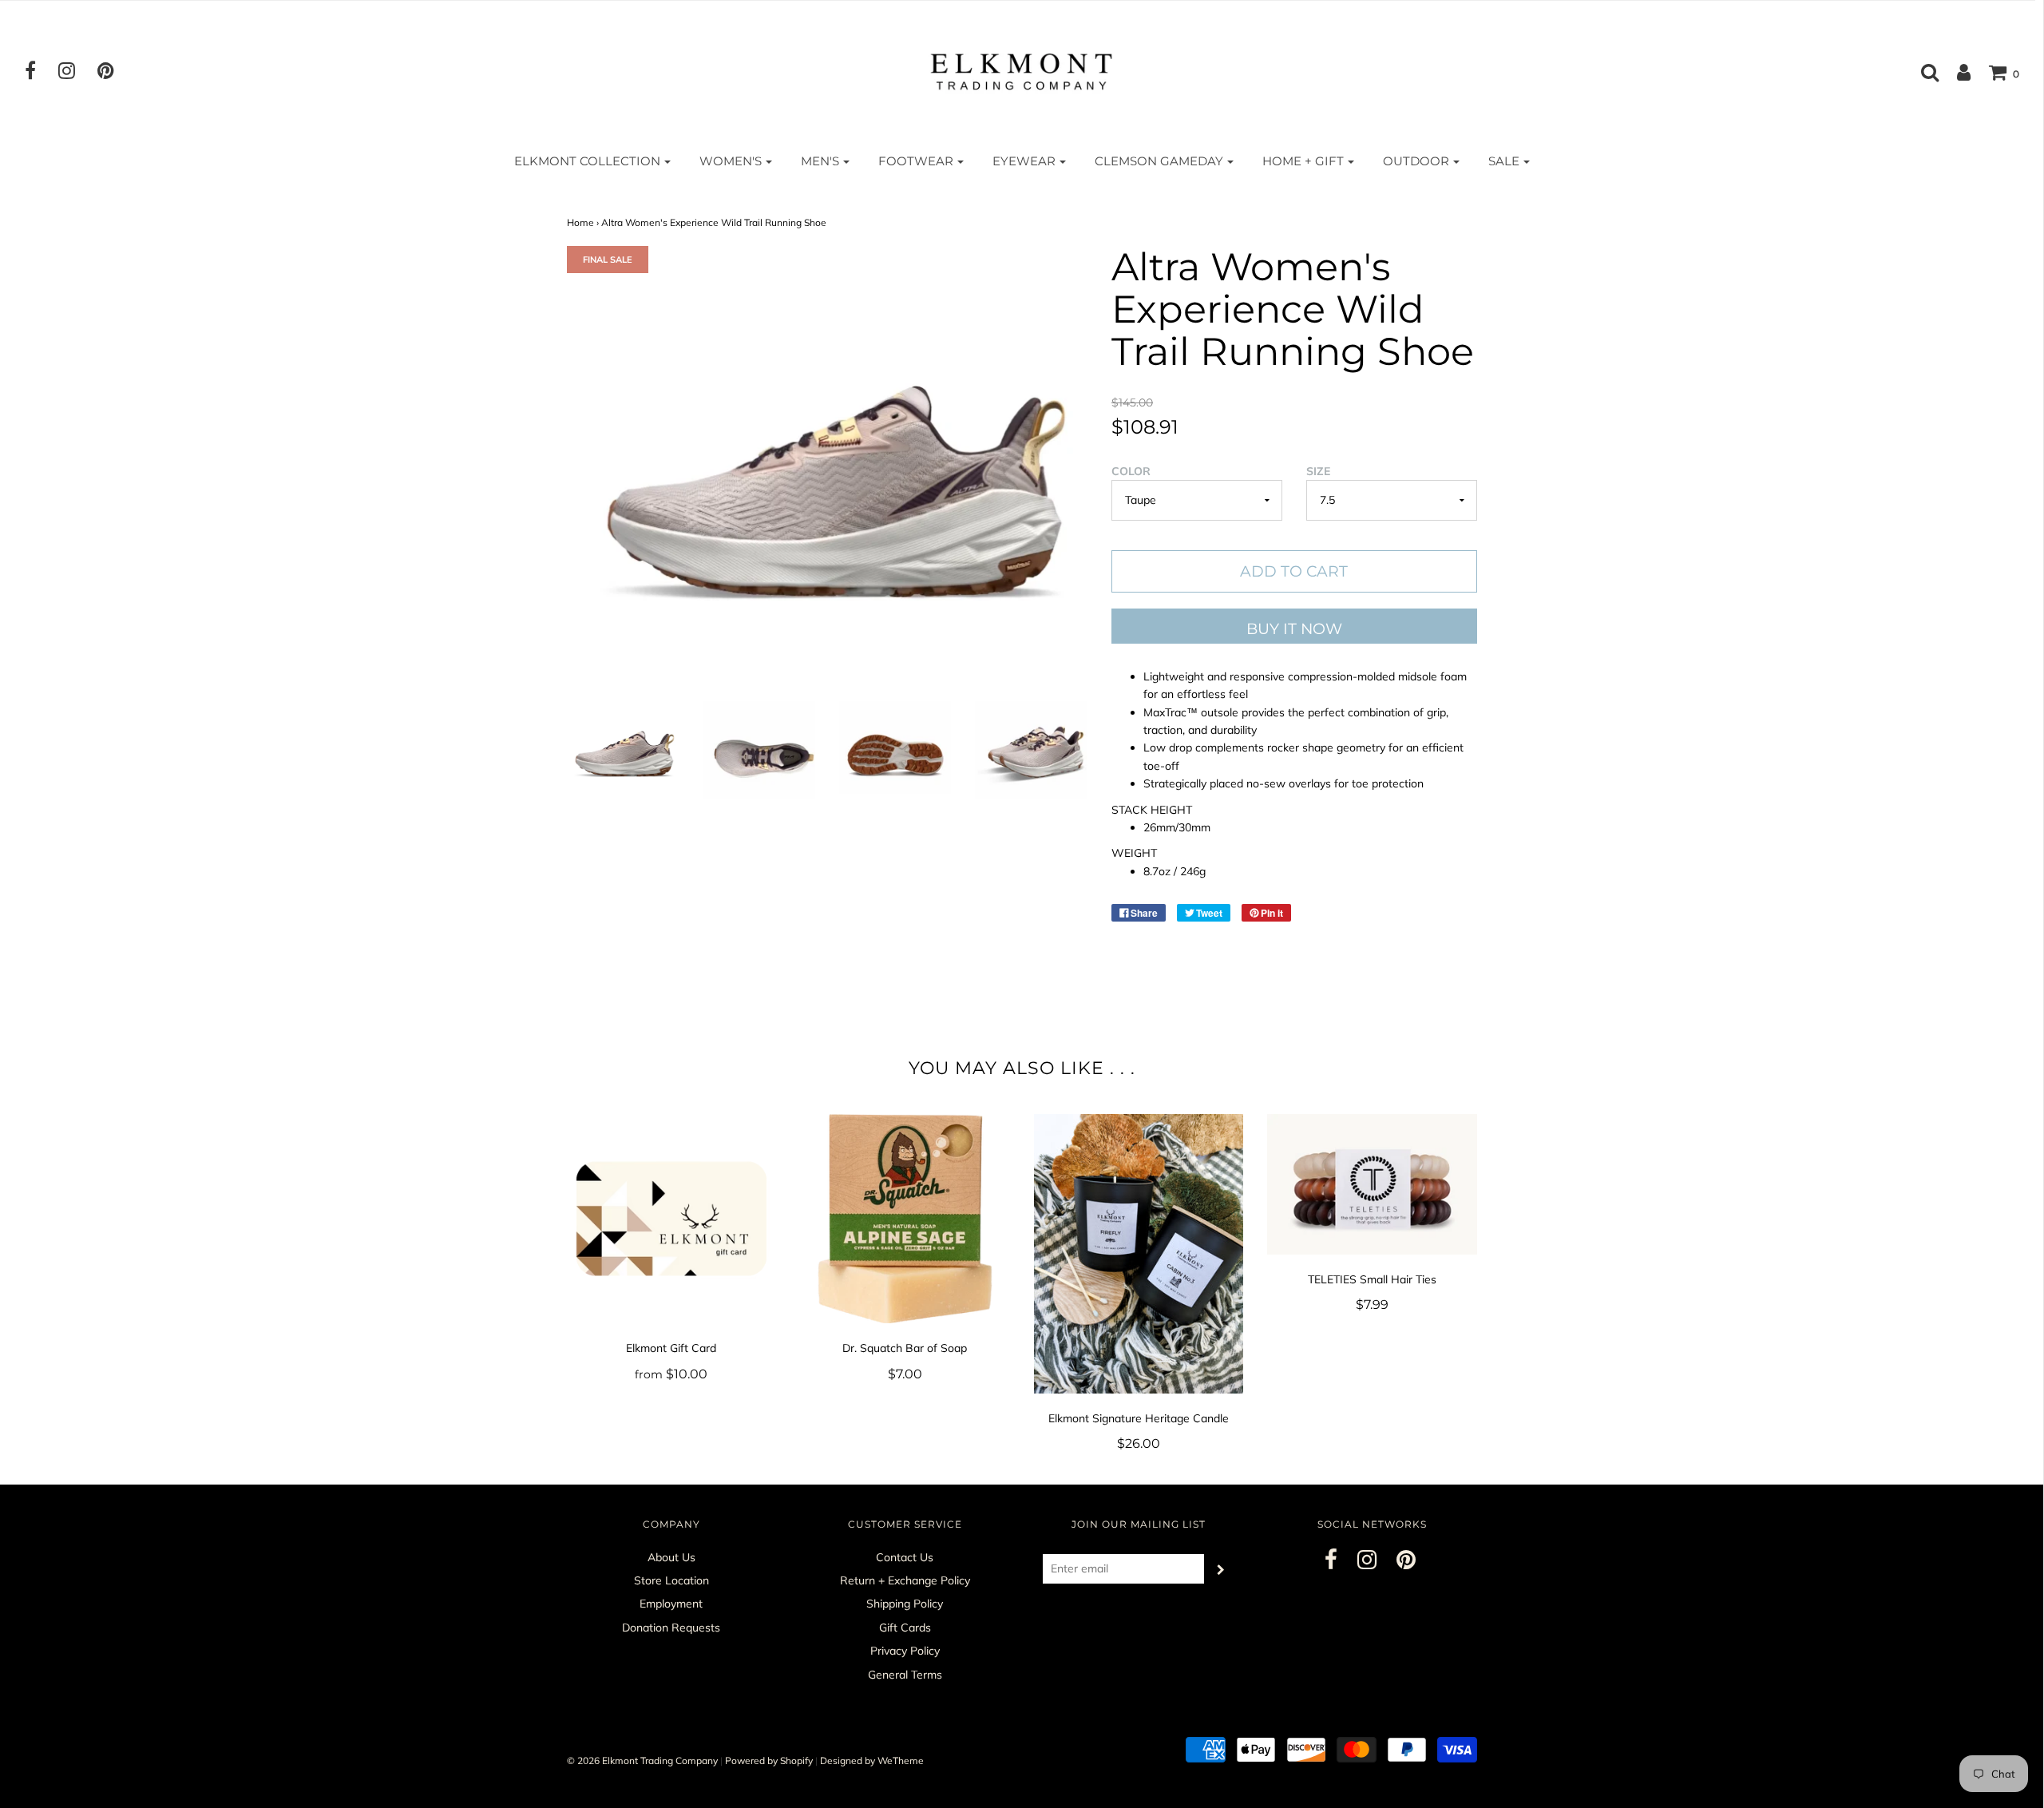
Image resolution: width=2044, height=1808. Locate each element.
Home (580, 222)
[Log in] (1956, 72)
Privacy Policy (905, 1651)
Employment (671, 1604)
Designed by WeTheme (872, 1760)
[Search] (1922, 72)
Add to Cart (1294, 571)
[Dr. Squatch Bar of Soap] (905, 1219)
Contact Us (905, 1557)
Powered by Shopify (769, 1760)
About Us (671, 1557)
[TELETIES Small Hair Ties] (1372, 1184)
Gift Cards (905, 1628)
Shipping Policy (905, 1604)
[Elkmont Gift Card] (672, 1219)
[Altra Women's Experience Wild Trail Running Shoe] (623, 748)
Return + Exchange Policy (905, 1580)
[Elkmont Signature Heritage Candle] (1139, 1254)
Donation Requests (671, 1628)
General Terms (905, 1675)
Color (1131, 471)
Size (1318, 471)
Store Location (671, 1580)
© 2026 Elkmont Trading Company (642, 1760)
